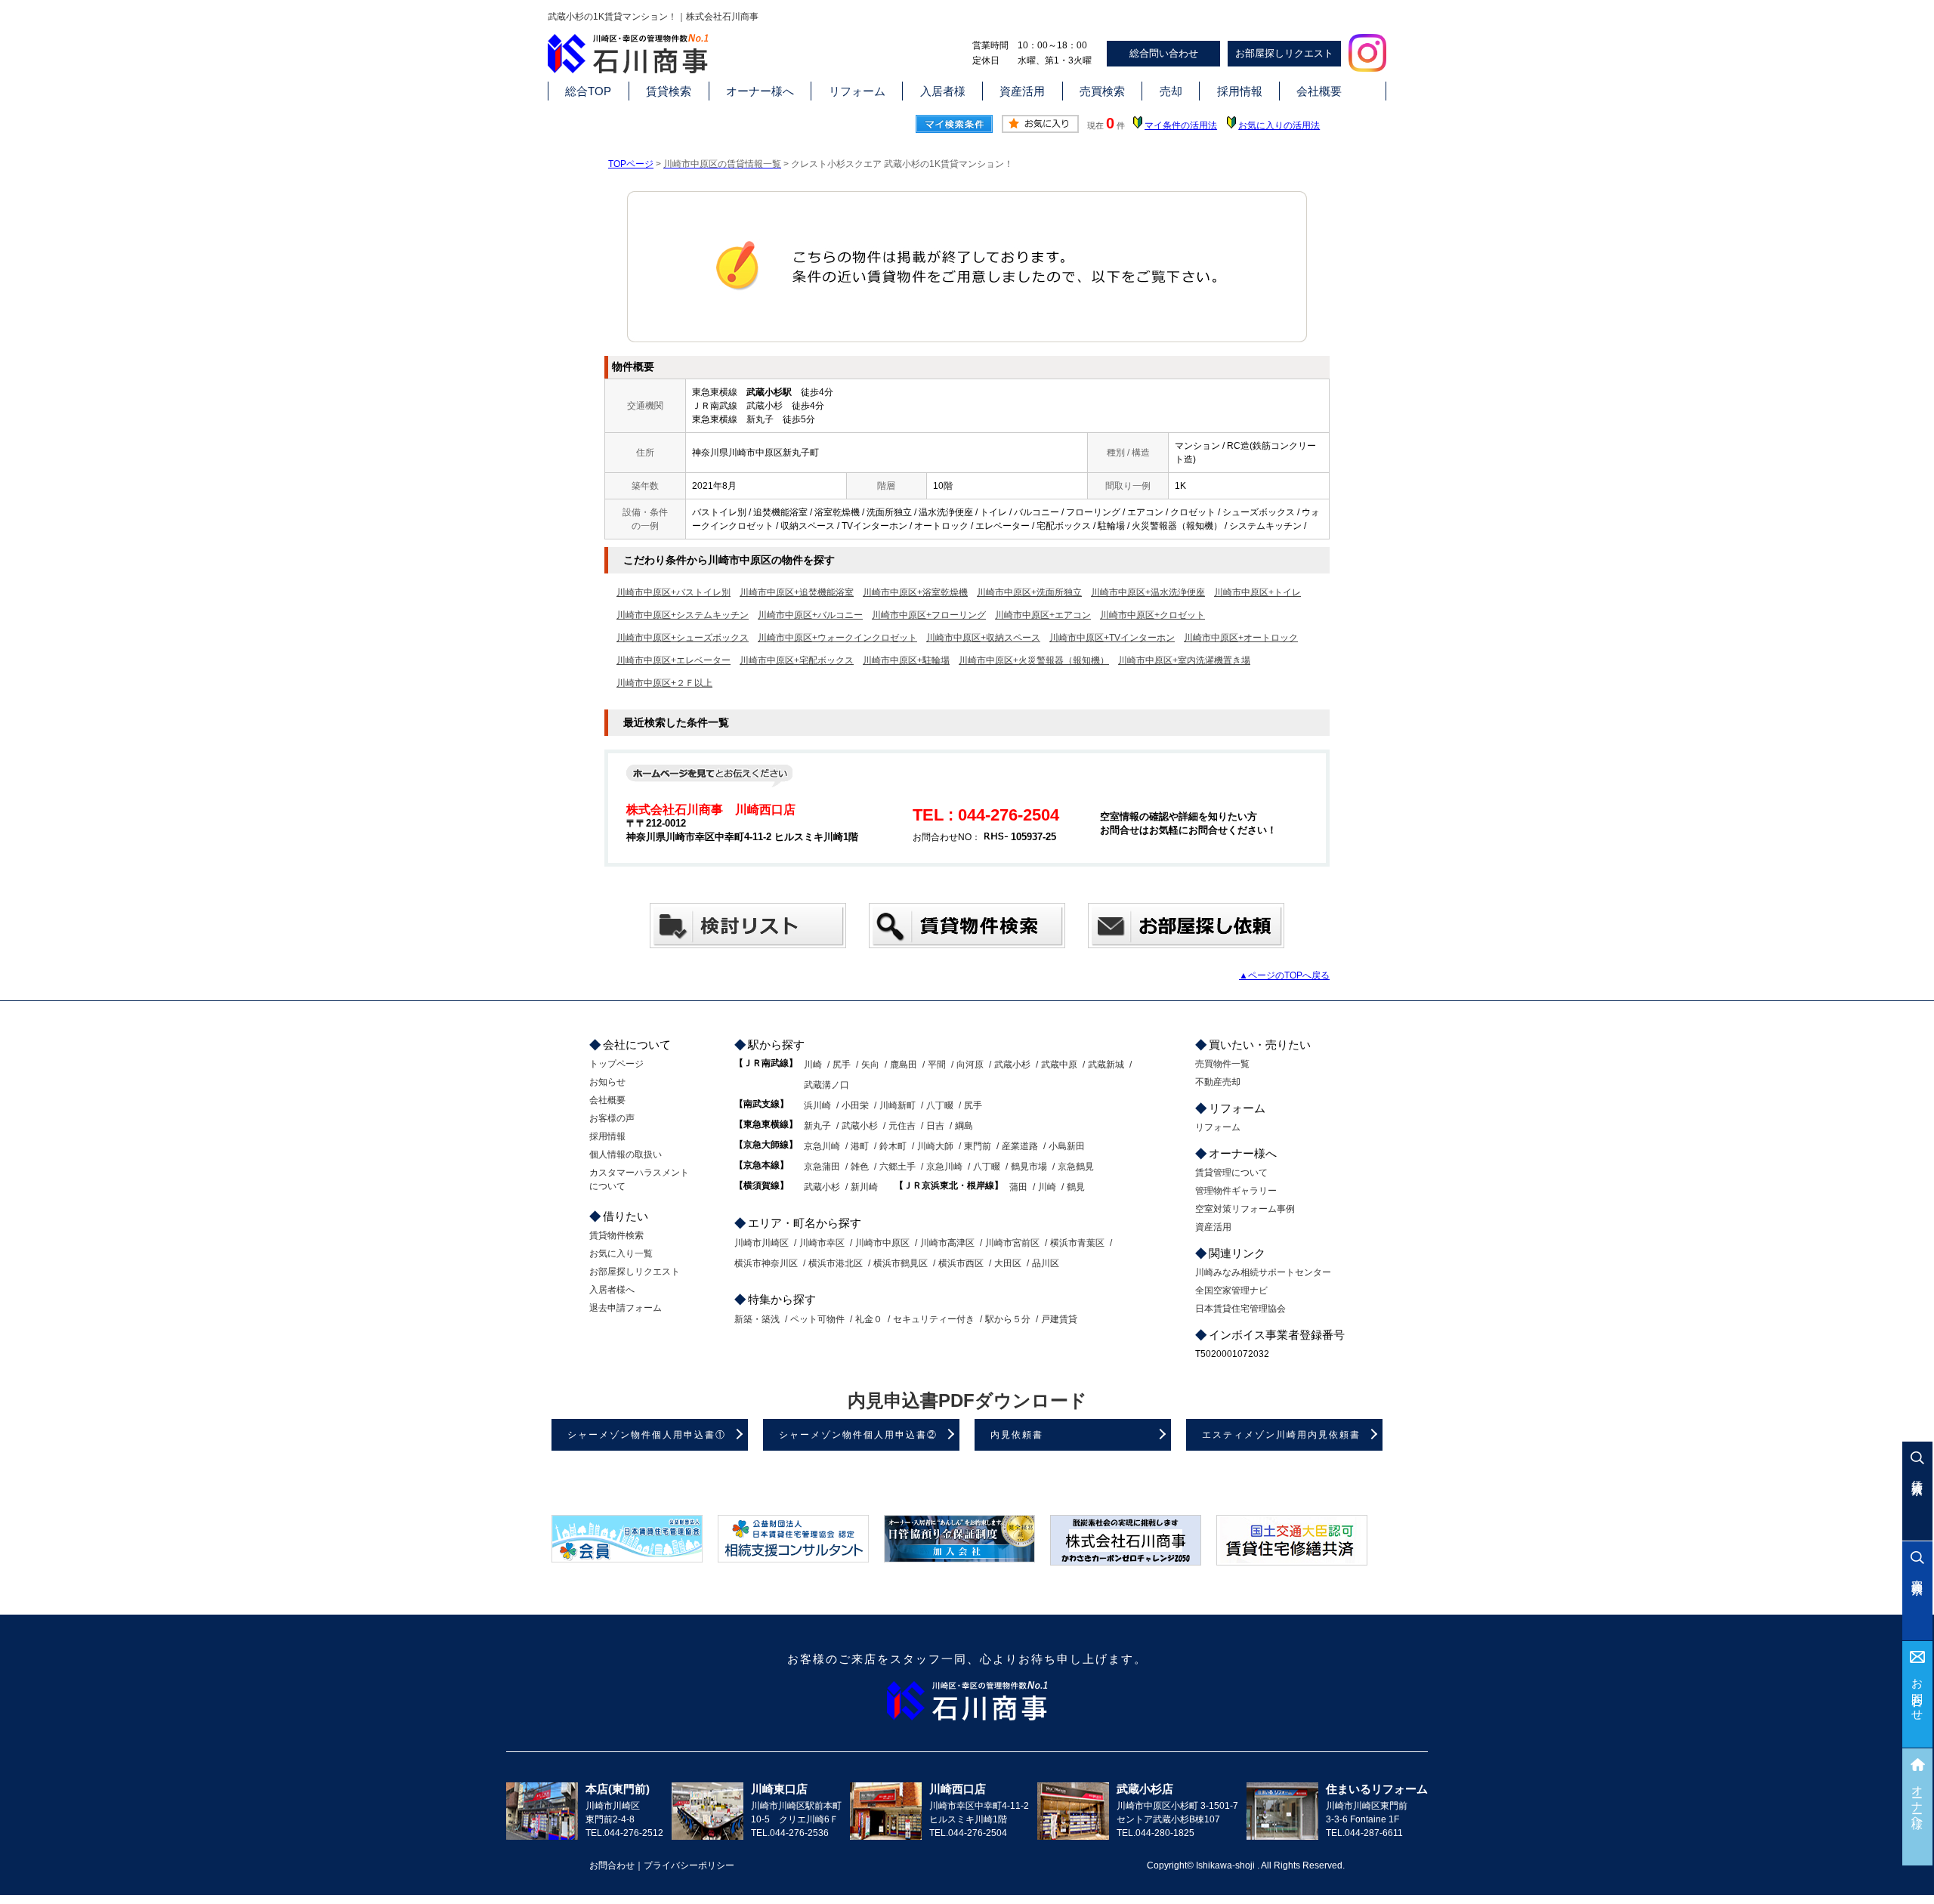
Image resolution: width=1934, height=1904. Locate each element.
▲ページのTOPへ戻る (1284, 975)
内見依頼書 (1017, 1435)
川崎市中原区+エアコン (1043, 615)
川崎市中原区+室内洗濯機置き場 (1184, 660)
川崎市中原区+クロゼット (1152, 615)
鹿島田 (904, 1065)
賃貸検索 (669, 91)
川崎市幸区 (822, 1243)
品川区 (1046, 1263)
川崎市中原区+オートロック (1241, 638)
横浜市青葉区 (1077, 1243)
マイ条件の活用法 (1181, 125)
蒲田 (1018, 1187)
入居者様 (943, 91)
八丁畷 (940, 1105)
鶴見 (1076, 1187)
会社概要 (1319, 91)
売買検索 (1102, 91)
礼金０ (869, 1319)
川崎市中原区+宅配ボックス (797, 660)
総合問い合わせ (1164, 53)
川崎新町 (897, 1105)
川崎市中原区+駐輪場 (906, 660)
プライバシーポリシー (689, 1865)
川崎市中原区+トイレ (1257, 592)
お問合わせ (1918, 1694)
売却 (1171, 91)
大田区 (1008, 1263)
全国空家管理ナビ (1231, 1290)
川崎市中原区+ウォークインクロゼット (837, 638)
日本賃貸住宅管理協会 (1240, 1309)
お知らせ (607, 1082)
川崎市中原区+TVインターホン (1112, 638)
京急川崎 (822, 1146)
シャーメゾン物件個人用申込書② (858, 1435)
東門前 (978, 1146)
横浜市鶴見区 (901, 1263)
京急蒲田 (822, 1167)
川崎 (813, 1065)
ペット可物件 (817, 1319)
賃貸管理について (1231, 1173)
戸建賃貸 (1059, 1319)
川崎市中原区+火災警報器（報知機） (1034, 660)
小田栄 (855, 1105)
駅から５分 (1008, 1319)
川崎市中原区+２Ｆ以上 (664, 683)
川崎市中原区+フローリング (929, 615)
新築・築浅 (757, 1319)
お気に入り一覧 (621, 1253)
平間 (937, 1065)
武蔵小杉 (1012, 1065)
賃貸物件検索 (616, 1235)
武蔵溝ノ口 (826, 1085)
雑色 (860, 1167)
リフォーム (857, 91)
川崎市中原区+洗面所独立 (1029, 592)
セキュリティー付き (934, 1319)
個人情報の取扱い (626, 1154)
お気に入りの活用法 (1279, 125)
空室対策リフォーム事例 (1245, 1209)
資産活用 (1022, 91)
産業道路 (1020, 1146)
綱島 (964, 1126)
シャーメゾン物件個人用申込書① (647, 1435)
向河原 (970, 1065)
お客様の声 (612, 1118)
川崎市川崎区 (762, 1243)
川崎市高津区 (947, 1243)
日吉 (935, 1126)
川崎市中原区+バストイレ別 (674, 592)
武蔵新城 (1106, 1065)
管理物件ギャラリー (1236, 1191)
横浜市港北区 (836, 1263)
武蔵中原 (1059, 1065)
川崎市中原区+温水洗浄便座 (1148, 592)
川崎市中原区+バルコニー (810, 615)
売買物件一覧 (1222, 1064)
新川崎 (864, 1187)
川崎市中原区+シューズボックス (683, 638)
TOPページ (631, 164)
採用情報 (1240, 91)
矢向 (870, 1065)
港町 (860, 1146)
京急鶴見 (1076, 1167)
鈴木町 (893, 1146)
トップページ (616, 1064)
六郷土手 (897, 1167)
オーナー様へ (760, 91)
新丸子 (817, 1126)
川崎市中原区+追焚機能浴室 (797, 592)
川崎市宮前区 (1012, 1243)
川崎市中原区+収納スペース (983, 638)
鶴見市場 (1029, 1167)
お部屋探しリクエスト (1284, 53)
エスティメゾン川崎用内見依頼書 (1281, 1435)
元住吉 (902, 1126)
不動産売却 (1218, 1082)
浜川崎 (817, 1105)
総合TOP (588, 91)
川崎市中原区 (882, 1243)
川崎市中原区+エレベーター (674, 660)
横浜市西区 (961, 1263)
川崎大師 (935, 1146)
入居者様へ (612, 1290)
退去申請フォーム (626, 1308)
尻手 (842, 1065)
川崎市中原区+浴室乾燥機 (915, 592)
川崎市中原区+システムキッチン (683, 615)
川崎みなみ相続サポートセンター (1263, 1272)
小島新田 (1067, 1146)
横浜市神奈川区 (766, 1263)
